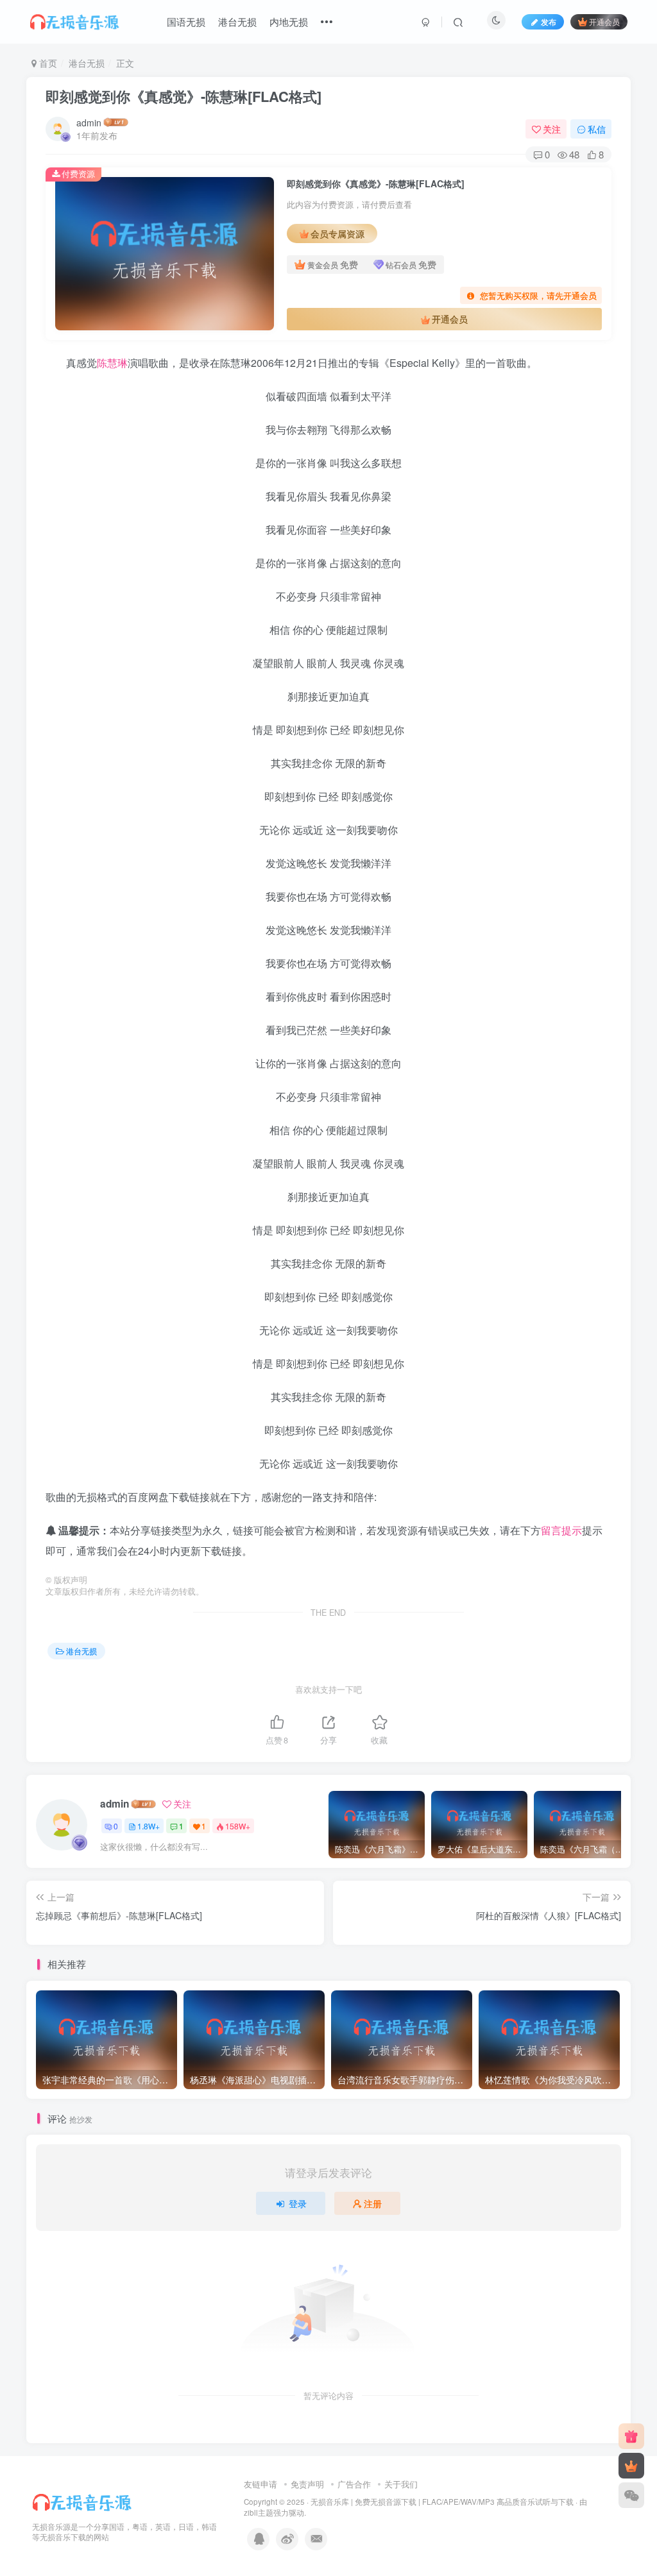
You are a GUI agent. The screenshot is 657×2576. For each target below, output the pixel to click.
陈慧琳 (112, 363)
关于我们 (401, 2484)
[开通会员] (631, 2466)
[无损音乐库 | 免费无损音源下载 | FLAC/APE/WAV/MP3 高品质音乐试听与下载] (83, 2501)
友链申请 (260, 2484)
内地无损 (289, 21)
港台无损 (237, 21)
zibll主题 (259, 2512)
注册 (373, 2203)
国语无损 (186, 21)
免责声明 (307, 2484)
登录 (298, 2203)
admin (89, 123)
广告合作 (354, 2484)
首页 (47, 63)
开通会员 (604, 21)
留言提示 (561, 1530)
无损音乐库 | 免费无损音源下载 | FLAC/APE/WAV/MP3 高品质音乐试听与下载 (442, 2502)
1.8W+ (149, 1826)
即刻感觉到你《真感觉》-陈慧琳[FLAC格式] (183, 96)
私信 (597, 129)
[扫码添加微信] (631, 2495)
